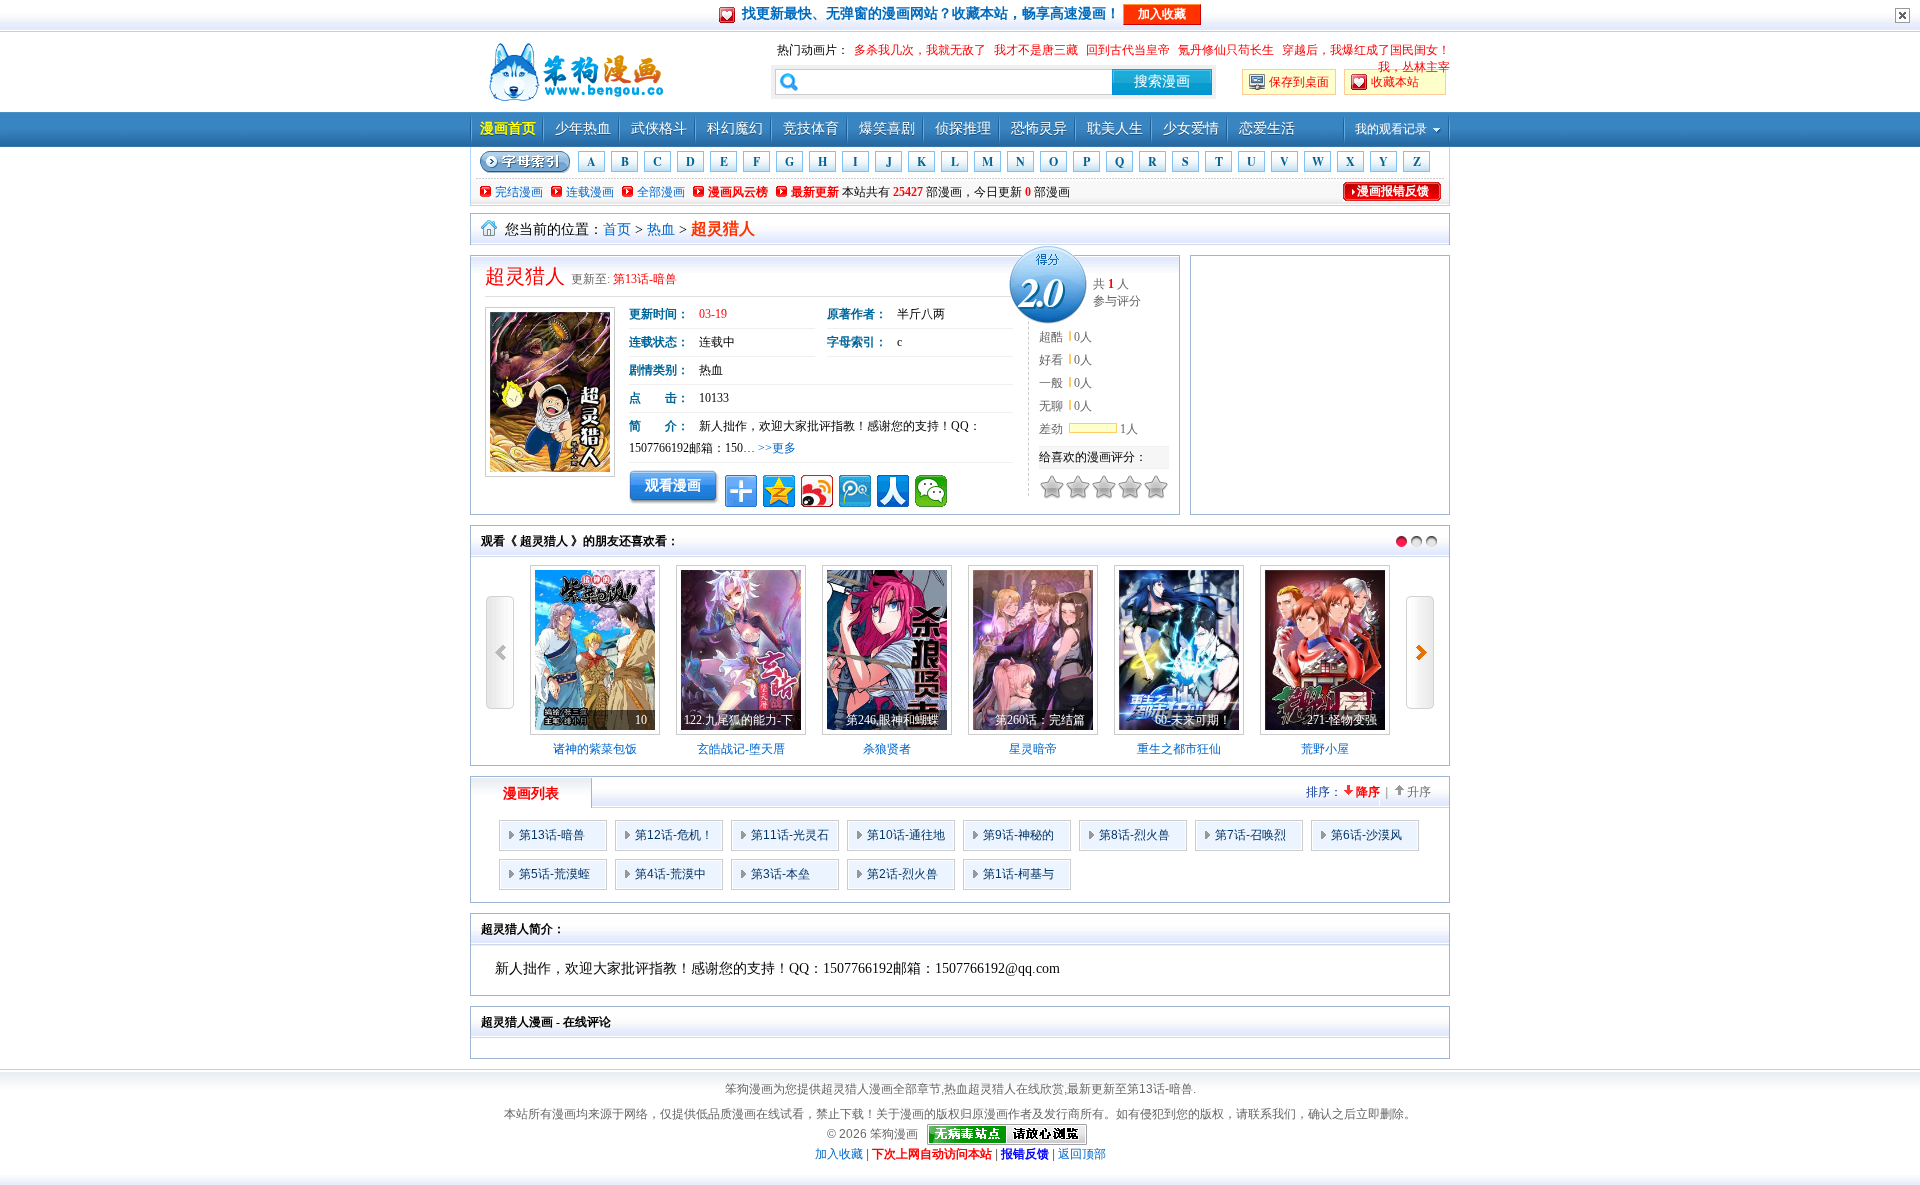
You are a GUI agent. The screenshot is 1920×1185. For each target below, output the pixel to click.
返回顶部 (1082, 1154)
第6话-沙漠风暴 (1366, 839)
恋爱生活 (1267, 128)
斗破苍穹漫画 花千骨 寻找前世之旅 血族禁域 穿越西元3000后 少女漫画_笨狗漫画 (574, 72)
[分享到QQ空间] (779, 491)
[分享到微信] (931, 491)
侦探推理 (963, 128)
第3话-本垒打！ (780, 878)
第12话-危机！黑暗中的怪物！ (674, 839)
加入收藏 (839, 1154)
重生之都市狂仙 (1179, 749)
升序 (1419, 792)
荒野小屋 (1325, 749)
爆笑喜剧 (887, 128)
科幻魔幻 (735, 128)
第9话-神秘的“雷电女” (1018, 839)
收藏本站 (1395, 82)
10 (641, 720)
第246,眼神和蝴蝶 (892, 720)
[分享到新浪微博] (817, 491)
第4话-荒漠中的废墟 (670, 878)
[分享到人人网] (893, 491)
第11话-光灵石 (790, 835)
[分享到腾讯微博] (855, 491)
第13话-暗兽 (645, 279)
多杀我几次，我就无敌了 (920, 50)
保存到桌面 (1299, 82)
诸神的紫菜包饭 (595, 749)
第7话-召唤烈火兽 (1250, 839)
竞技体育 (811, 128)
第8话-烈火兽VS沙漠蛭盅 (1134, 839)
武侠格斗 (659, 128)
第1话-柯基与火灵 (1018, 878)
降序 (1368, 792)
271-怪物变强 (1342, 720)
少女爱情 (1191, 128)
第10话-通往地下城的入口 (906, 839)
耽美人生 (1115, 128)
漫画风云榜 (738, 192)
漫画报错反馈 (1393, 191)
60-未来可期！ (1193, 720)
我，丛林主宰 (1414, 67)
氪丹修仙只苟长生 (1226, 50)
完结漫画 (519, 192)
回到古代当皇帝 (1128, 50)
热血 (661, 229)
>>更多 (777, 448)
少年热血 (583, 128)
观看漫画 (673, 485)
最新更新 (815, 192)
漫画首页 (508, 128)
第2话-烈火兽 (902, 874)
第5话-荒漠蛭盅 (554, 878)
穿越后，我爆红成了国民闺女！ (1366, 50)
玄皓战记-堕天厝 (741, 749)
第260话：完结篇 (1040, 720)
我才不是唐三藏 (1036, 50)
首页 (617, 229)
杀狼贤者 (887, 749)
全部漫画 (661, 192)
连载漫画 (590, 192)
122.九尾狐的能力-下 (738, 720)
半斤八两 (921, 314)
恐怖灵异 (1039, 128)
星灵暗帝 (1033, 749)
